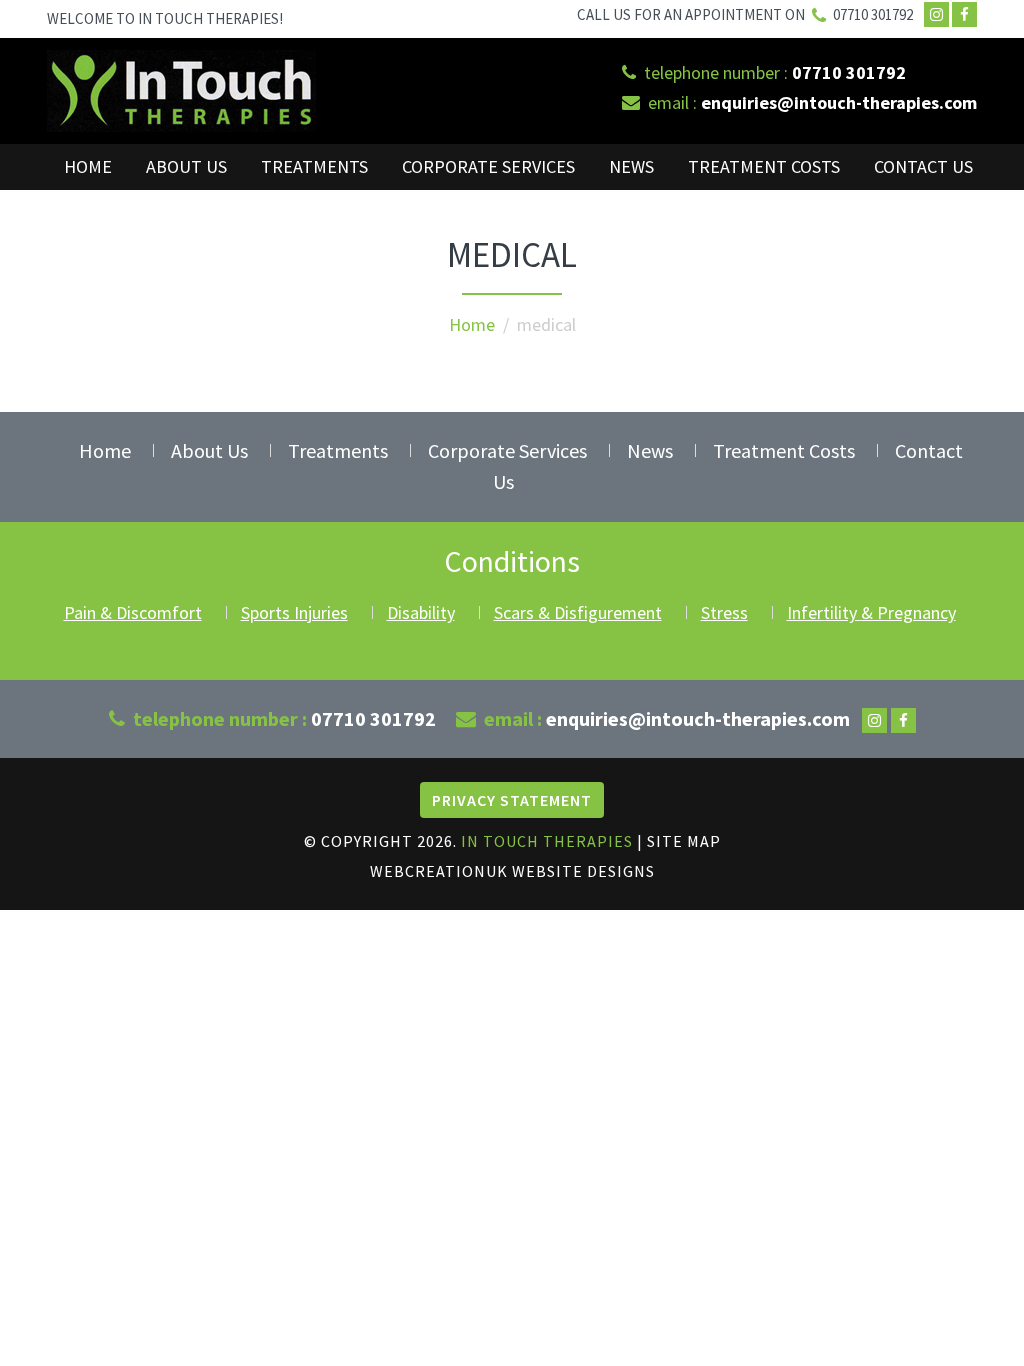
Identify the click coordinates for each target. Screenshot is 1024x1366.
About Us (186, 166)
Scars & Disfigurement (578, 612)
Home (88, 166)
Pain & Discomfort (133, 612)
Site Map (684, 841)
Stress (724, 612)
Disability (421, 612)
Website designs (583, 871)
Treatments (314, 166)
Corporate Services (488, 166)
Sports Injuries (294, 612)
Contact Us (923, 166)
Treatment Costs (764, 166)
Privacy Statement (512, 800)
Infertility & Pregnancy (871, 612)
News (631, 166)
